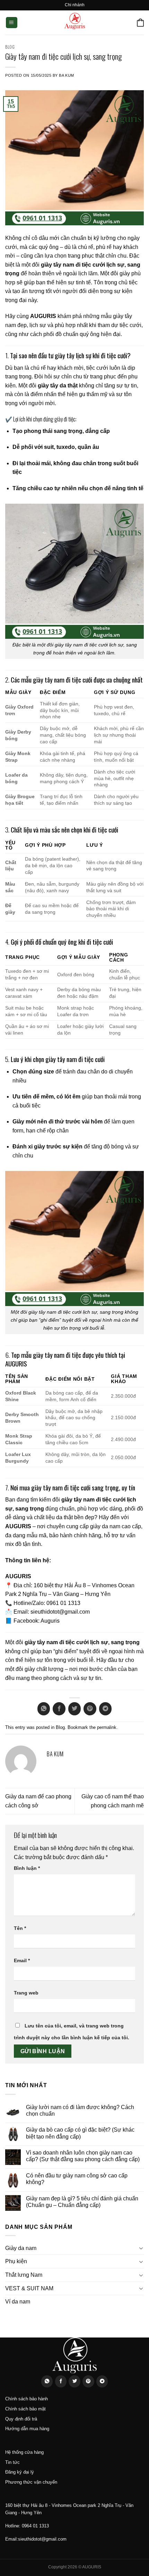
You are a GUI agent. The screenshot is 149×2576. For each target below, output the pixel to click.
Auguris (50, 1621)
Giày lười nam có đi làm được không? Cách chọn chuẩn (80, 2110)
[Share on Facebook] (59, 1709)
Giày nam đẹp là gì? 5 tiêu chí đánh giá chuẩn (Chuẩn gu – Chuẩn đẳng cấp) (82, 2202)
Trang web (26, 1993)
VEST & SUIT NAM (29, 2288)
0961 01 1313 (63, 1603)
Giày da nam (21, 2248)
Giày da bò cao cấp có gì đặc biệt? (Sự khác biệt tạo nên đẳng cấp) (80, 2133)
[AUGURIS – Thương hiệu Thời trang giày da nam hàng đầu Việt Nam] (74, 23)
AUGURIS (43, 316)
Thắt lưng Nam (24, 2275)
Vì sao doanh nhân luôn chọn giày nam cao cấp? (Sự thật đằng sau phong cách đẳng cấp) (83, 2156)
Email (22, 1960)
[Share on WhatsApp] (44, 1709)
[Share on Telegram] (105, 1709)
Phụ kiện (16, 2261)
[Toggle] (141, 2248)
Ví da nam (18, 2302)
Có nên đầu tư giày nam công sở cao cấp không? (77, 2179)
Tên (20, 1928)
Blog (10, 47)
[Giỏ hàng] (140, 22)
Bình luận (27, 1868)
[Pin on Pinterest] (90, 1709)
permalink (107, 1727)
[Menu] (12, 23)
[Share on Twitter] (74, 1709)
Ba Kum (66, 75)
